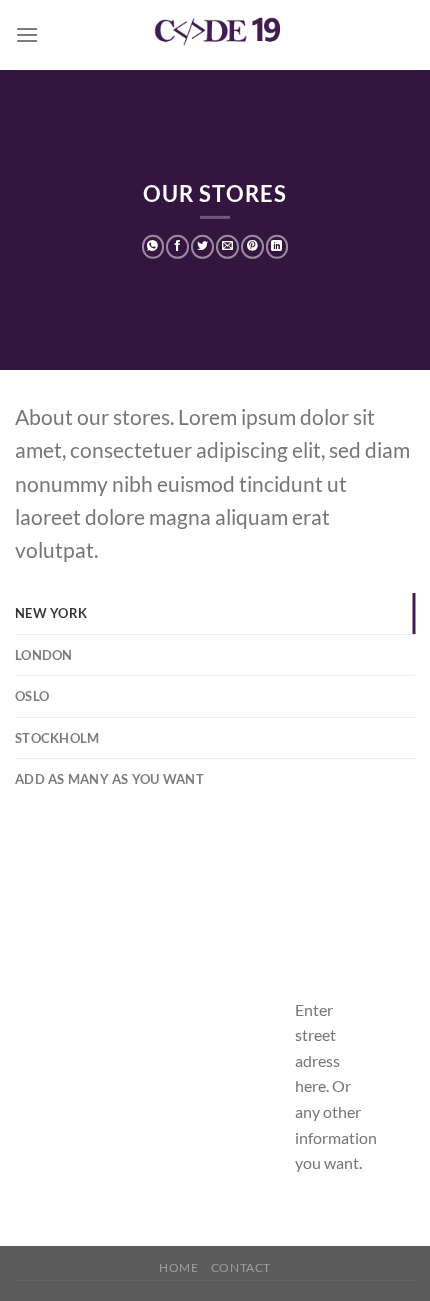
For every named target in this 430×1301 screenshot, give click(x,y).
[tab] (215, 613)
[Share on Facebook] (177, 247)
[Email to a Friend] (227, 247)
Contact (241, 1267)
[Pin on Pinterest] (252, 247)
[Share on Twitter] (202, 247)
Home (178, 1267)
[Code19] (215, 35)
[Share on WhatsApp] (153, 247)
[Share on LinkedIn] (277, 247)
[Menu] (27, 34)
